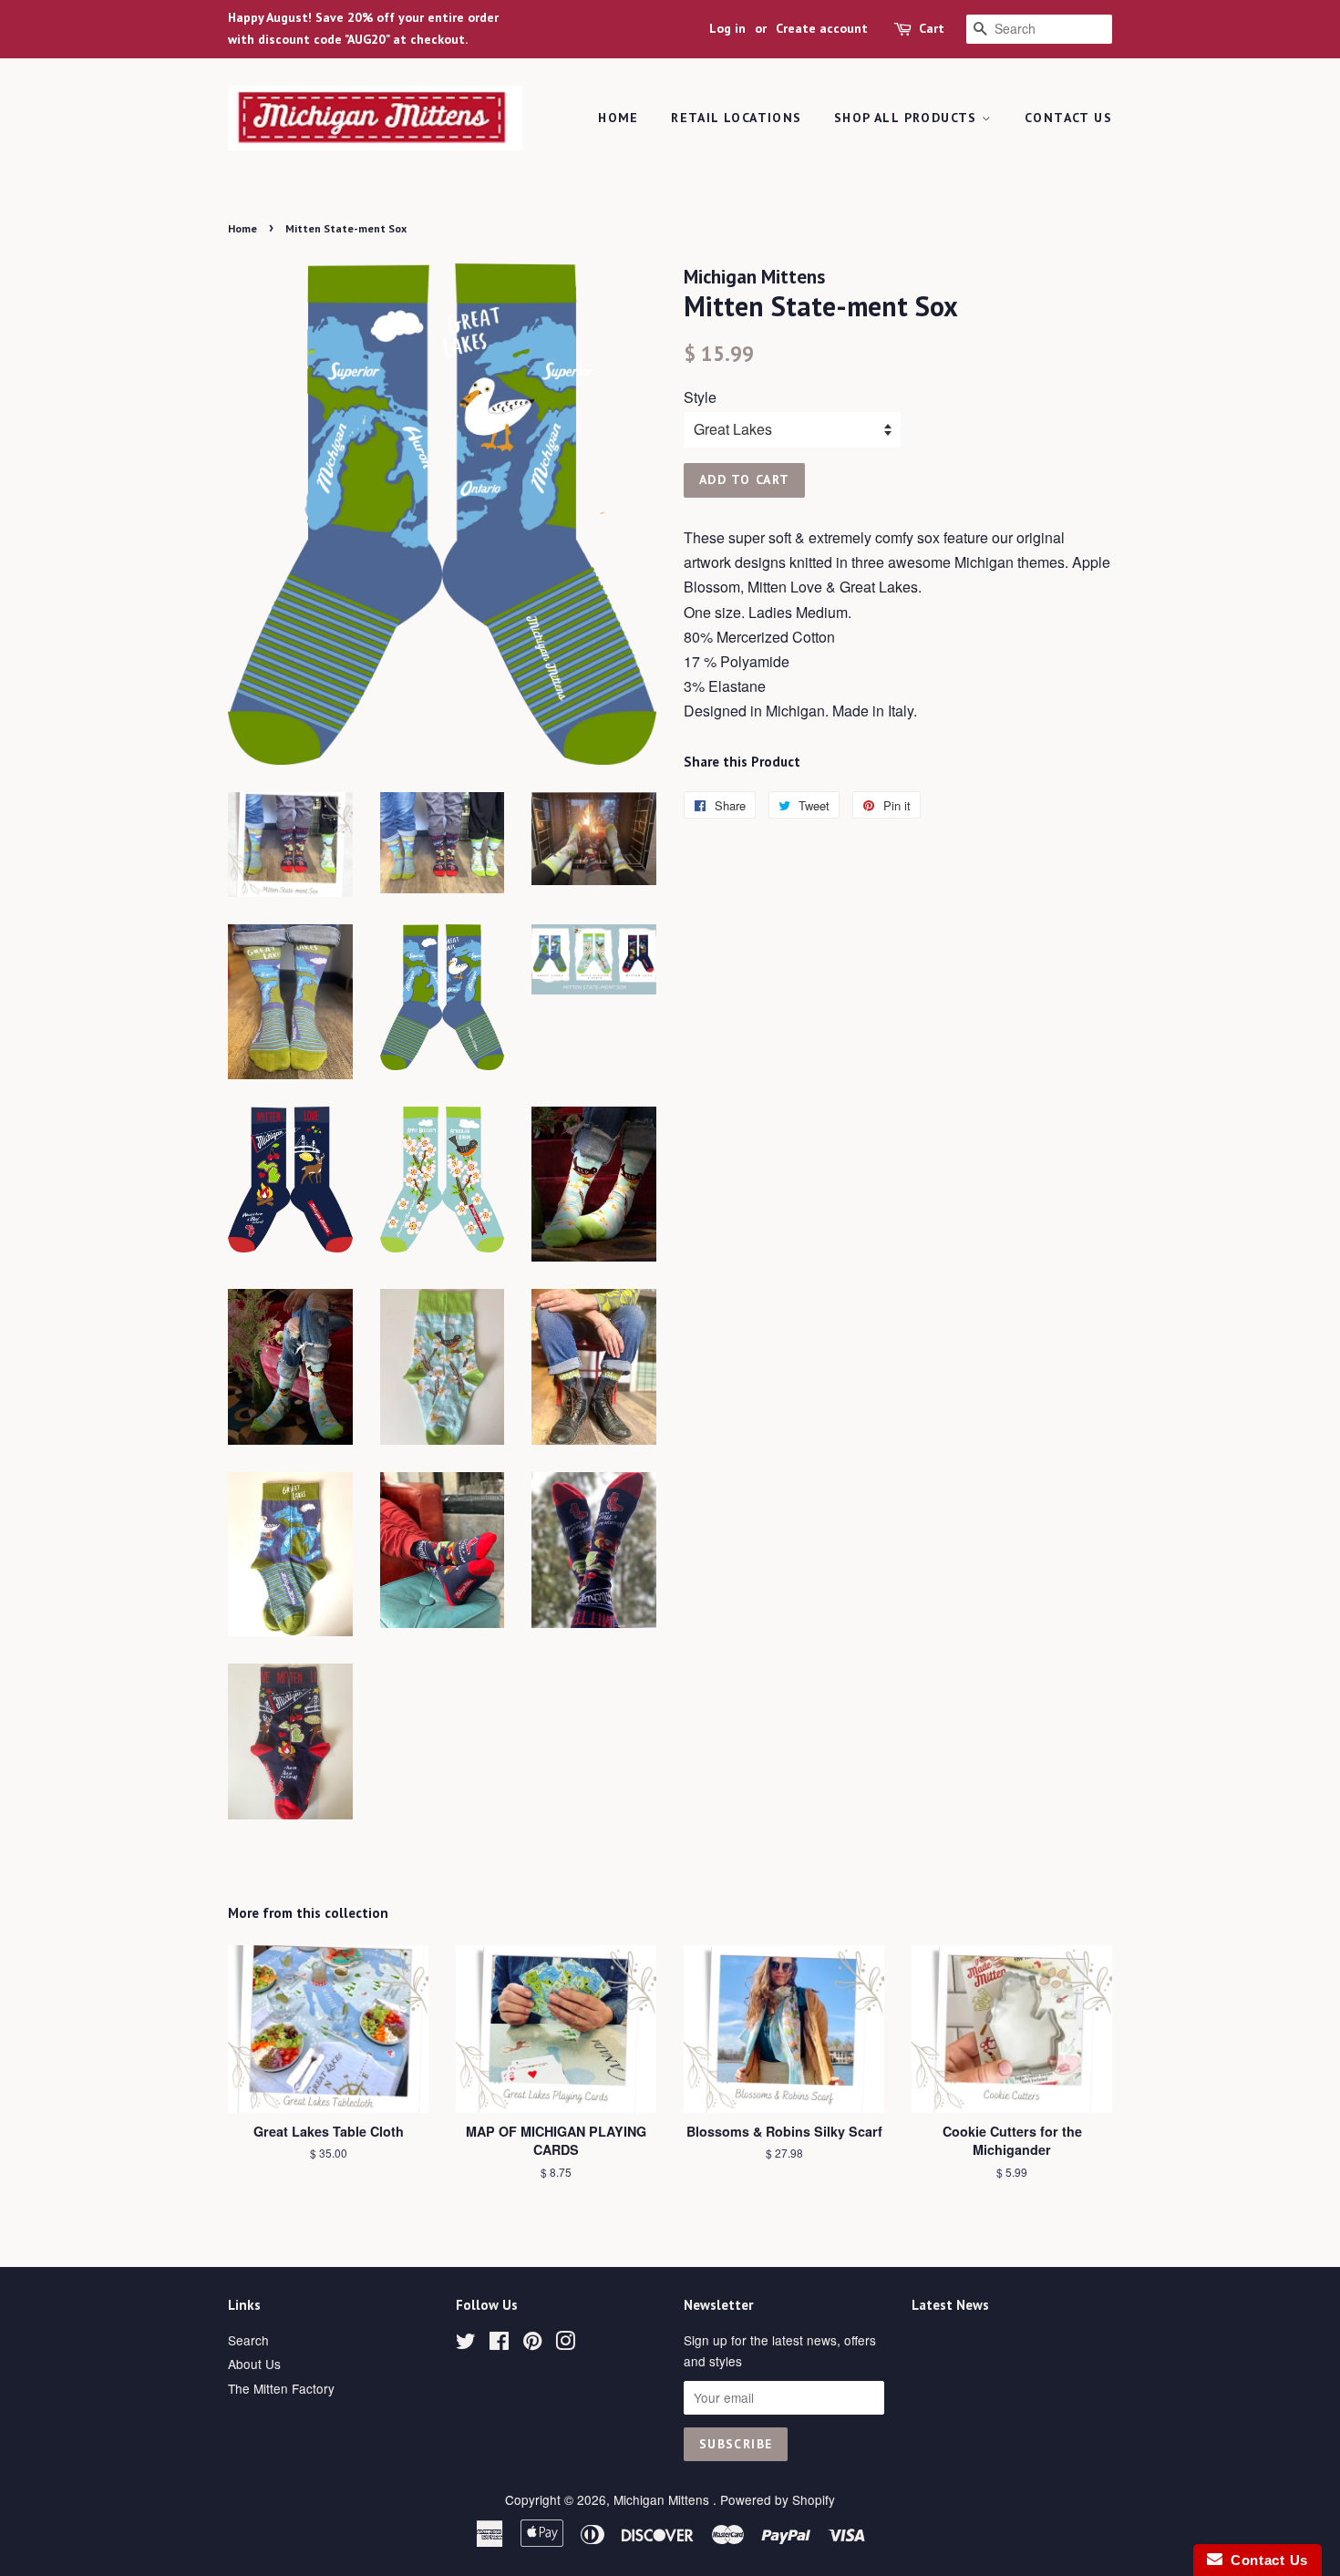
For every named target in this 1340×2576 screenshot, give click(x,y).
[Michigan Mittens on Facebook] (499, 2344)
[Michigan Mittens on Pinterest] (532, 2344)
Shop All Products (908, 118)
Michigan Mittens (663, 2499)
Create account (822, 28)
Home (618, 118)
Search (248, 2340)
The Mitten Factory (281, 2388)
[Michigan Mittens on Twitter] (466, 2344)
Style (700, 397)
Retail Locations (736, 118)
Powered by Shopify (778, 2499)
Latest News (950, 2305)
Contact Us (1068, 118)
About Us (254, 2364)
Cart (932, 28)
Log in (727, 28)
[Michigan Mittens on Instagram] (565, 2344)
